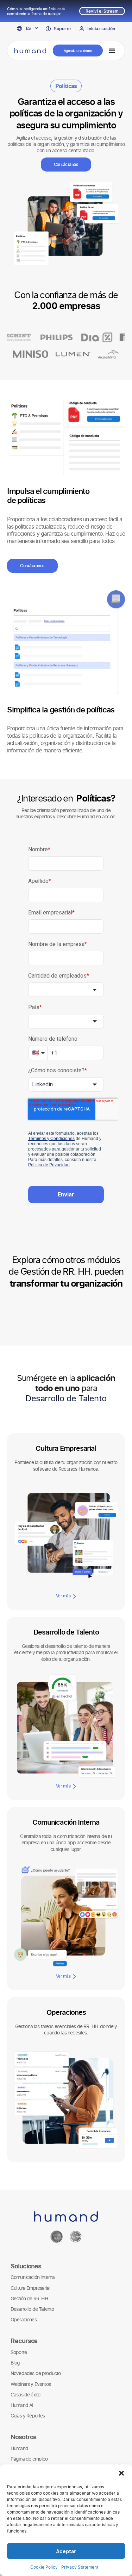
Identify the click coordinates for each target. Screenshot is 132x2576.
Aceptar (66, 2551)
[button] (121, 2473)
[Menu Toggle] (112, 51)
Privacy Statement (80, 2567)
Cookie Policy (44, 2567)
